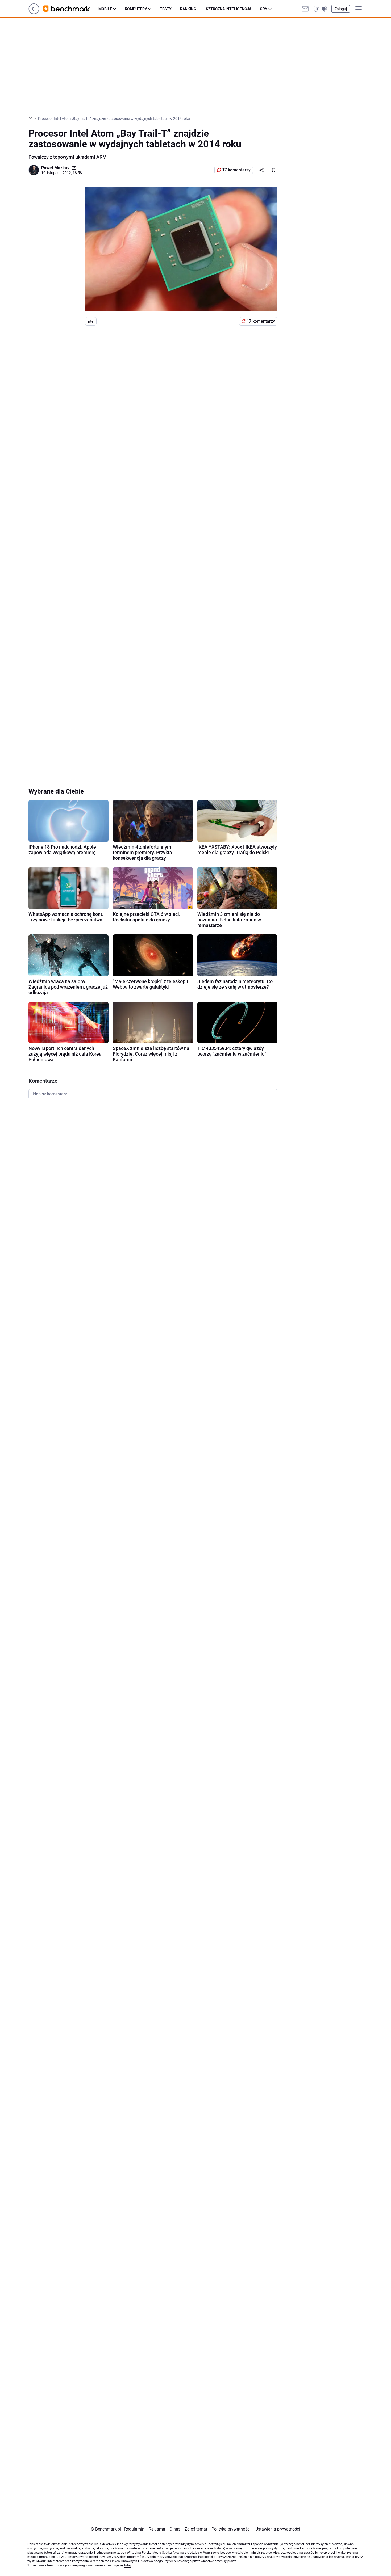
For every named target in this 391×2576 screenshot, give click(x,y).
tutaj (127, 2565)
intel (91, 321)
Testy (166, 9)
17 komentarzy (236, 170)
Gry (264, 9)
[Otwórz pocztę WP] (305, 9)
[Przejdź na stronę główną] (34, 13)
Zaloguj (341, 9)
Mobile (105, 9)
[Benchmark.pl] (71, 9)
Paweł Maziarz (55, 168)
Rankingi (189, 9)
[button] (320, 9)
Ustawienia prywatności (277, 2529)
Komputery (136, 9)
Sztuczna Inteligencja (229, 9)
